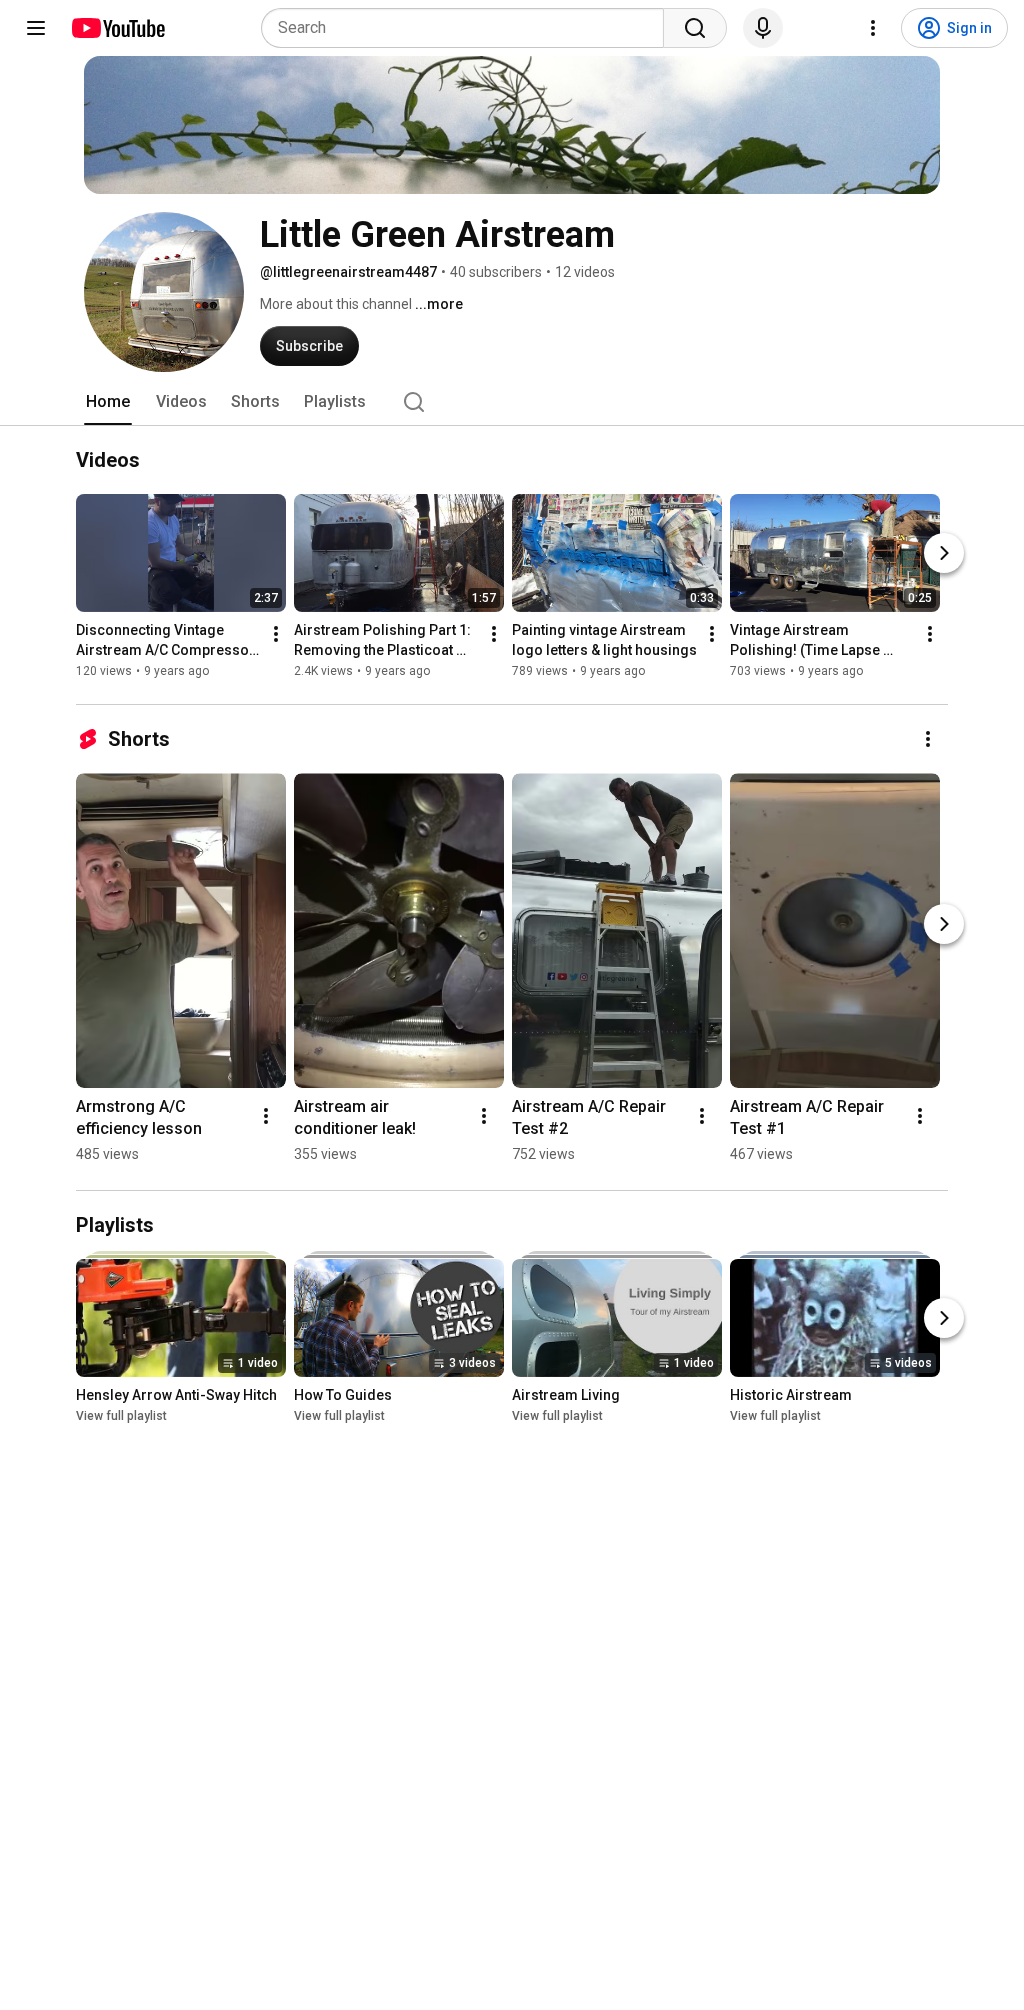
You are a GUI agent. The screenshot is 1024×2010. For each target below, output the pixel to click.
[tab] (108, 402)
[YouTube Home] (117, 28)
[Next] (944, 553)
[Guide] (36, 28)
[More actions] (276, 634)
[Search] (695, 28)
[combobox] (468, 28)
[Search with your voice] (763, 28)
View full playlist (121, 1416)
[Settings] (873, 28)
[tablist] (512, 402)
